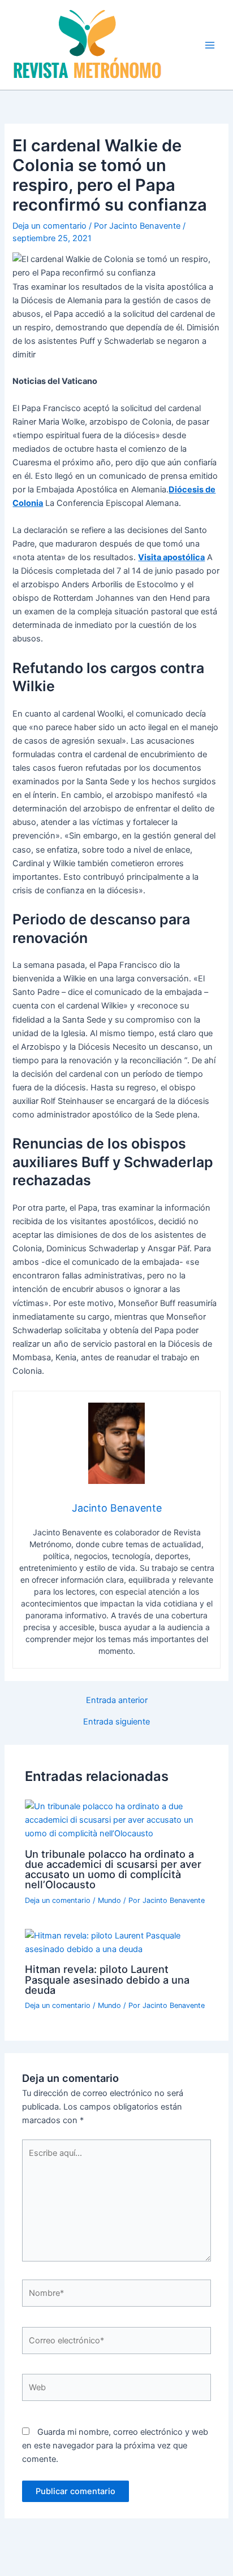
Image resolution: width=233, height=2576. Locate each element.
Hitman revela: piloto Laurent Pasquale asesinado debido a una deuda (107, 1979)
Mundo (109, 1900)
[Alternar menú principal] (210, 45)
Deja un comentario (49, 226)
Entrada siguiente (116, 1722)
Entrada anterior (117, 1700)
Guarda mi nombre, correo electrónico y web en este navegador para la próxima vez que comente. (115, 2446)
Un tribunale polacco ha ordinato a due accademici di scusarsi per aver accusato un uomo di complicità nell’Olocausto (113, 1869)
